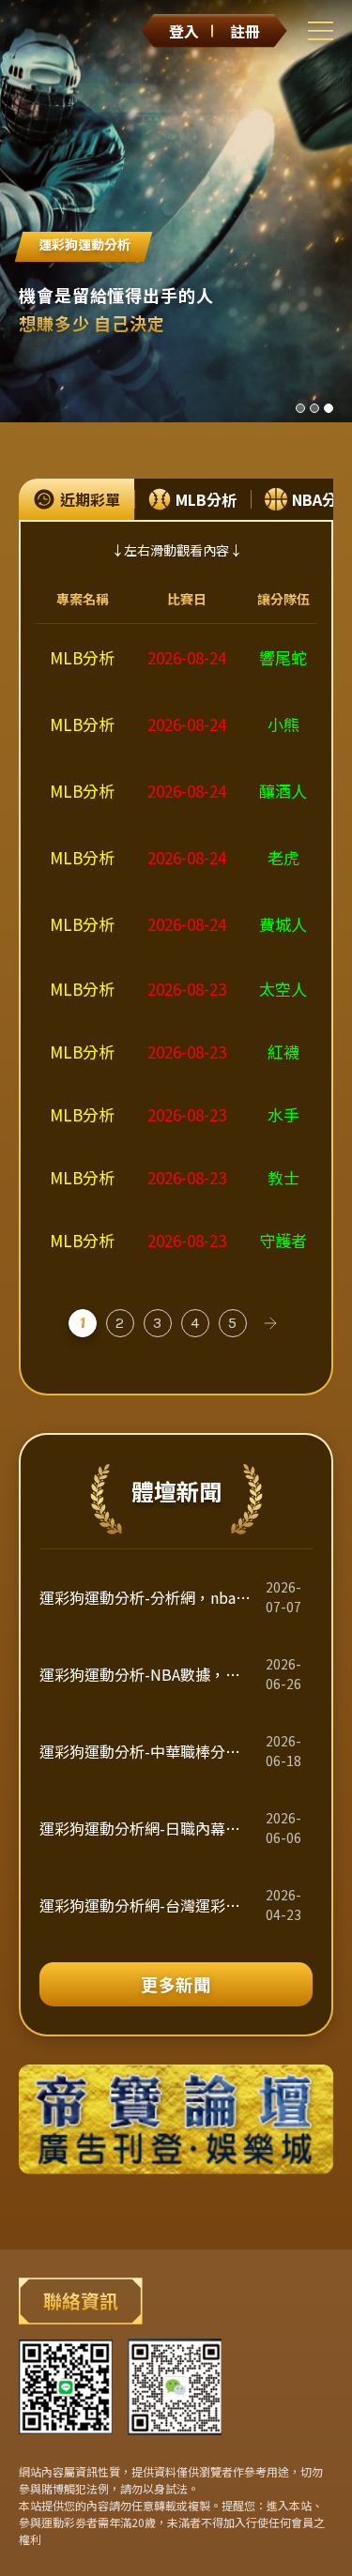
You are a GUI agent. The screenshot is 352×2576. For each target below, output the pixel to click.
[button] (300, 408)
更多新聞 (176, 1984)
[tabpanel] (176, 939)
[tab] (77, 499)
